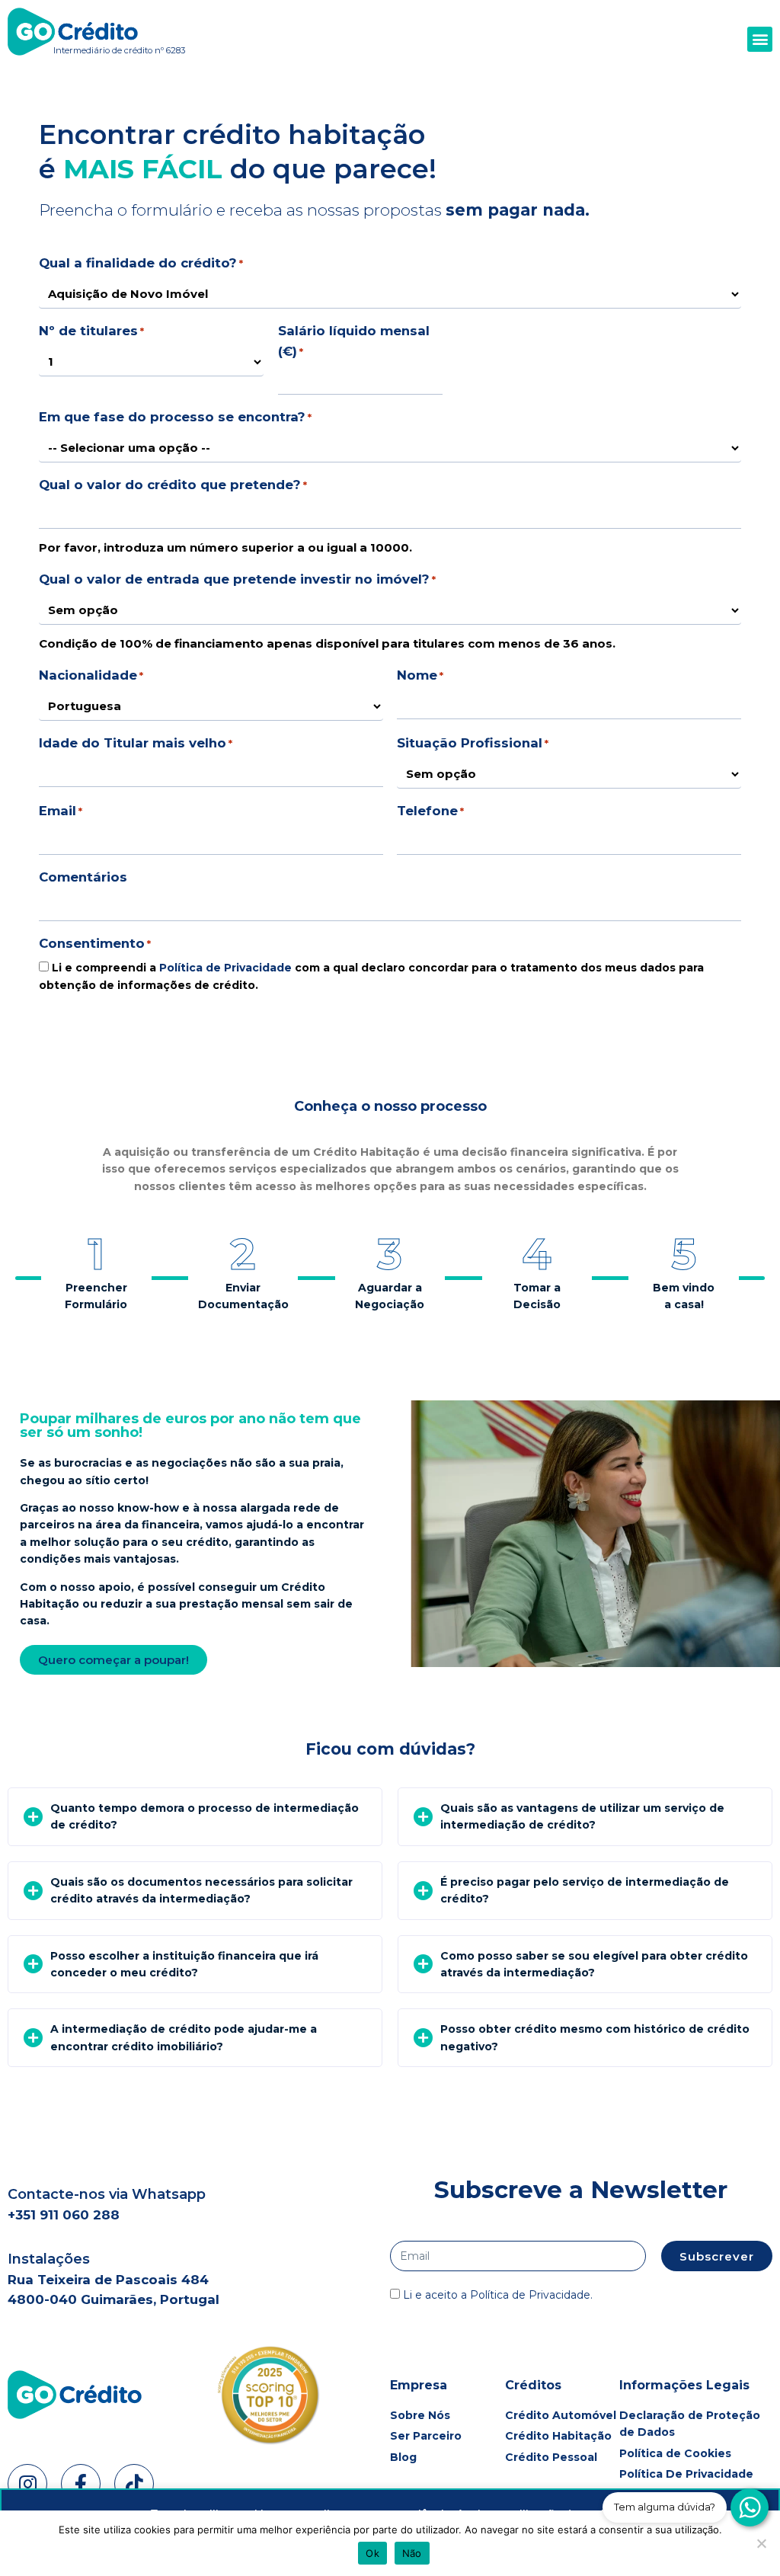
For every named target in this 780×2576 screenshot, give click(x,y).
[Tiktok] (134, 2484)
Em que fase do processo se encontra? (175, 417)
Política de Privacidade (225, 968)
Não (412, 2553)
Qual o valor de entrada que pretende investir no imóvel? (237, 579)
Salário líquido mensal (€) (354, 341)
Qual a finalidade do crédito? (141, 263)
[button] (760, 39)
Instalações (49, 2259)
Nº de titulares (91, 331)
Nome (420, 675)
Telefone (430, 811)
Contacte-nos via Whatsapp (107, 2194)
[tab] (195, 1817)
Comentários (83, 877)
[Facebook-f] (81, 2484)
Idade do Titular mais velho (136, 743)
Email (61, 811)
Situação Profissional (473, 743)
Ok (372, 2553)
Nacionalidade (91, 675)
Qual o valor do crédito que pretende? (173, 485)
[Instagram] (27, 2484)
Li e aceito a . (498, 2295)
